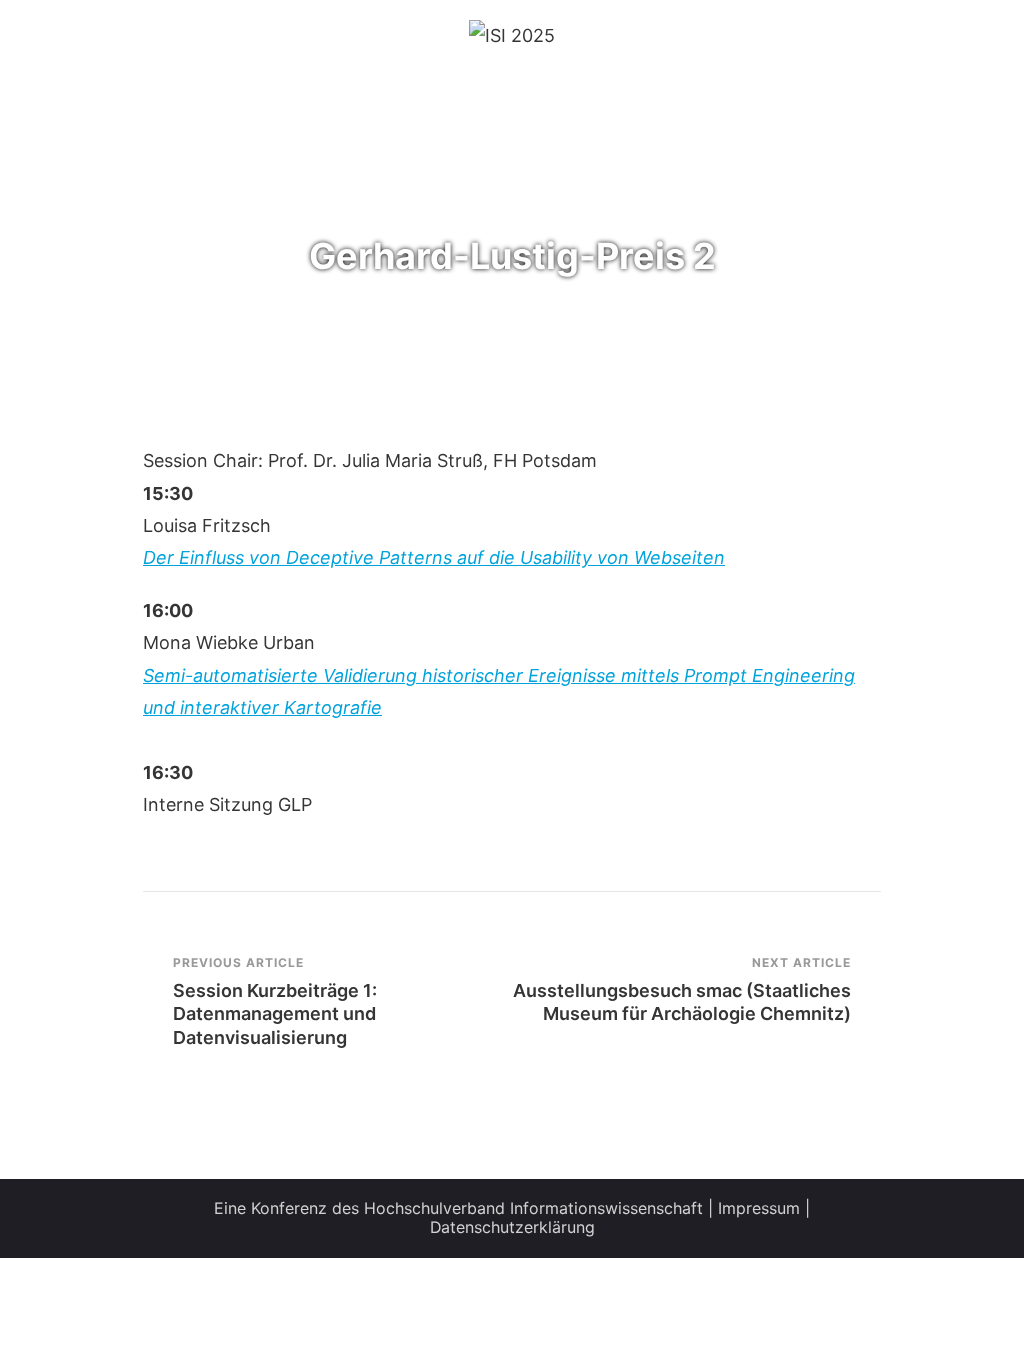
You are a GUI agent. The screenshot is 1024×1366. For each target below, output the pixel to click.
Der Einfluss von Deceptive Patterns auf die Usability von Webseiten (434, 557)
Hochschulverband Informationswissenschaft (533, 1208)
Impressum (759, 1208)
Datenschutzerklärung (512, 1227)
